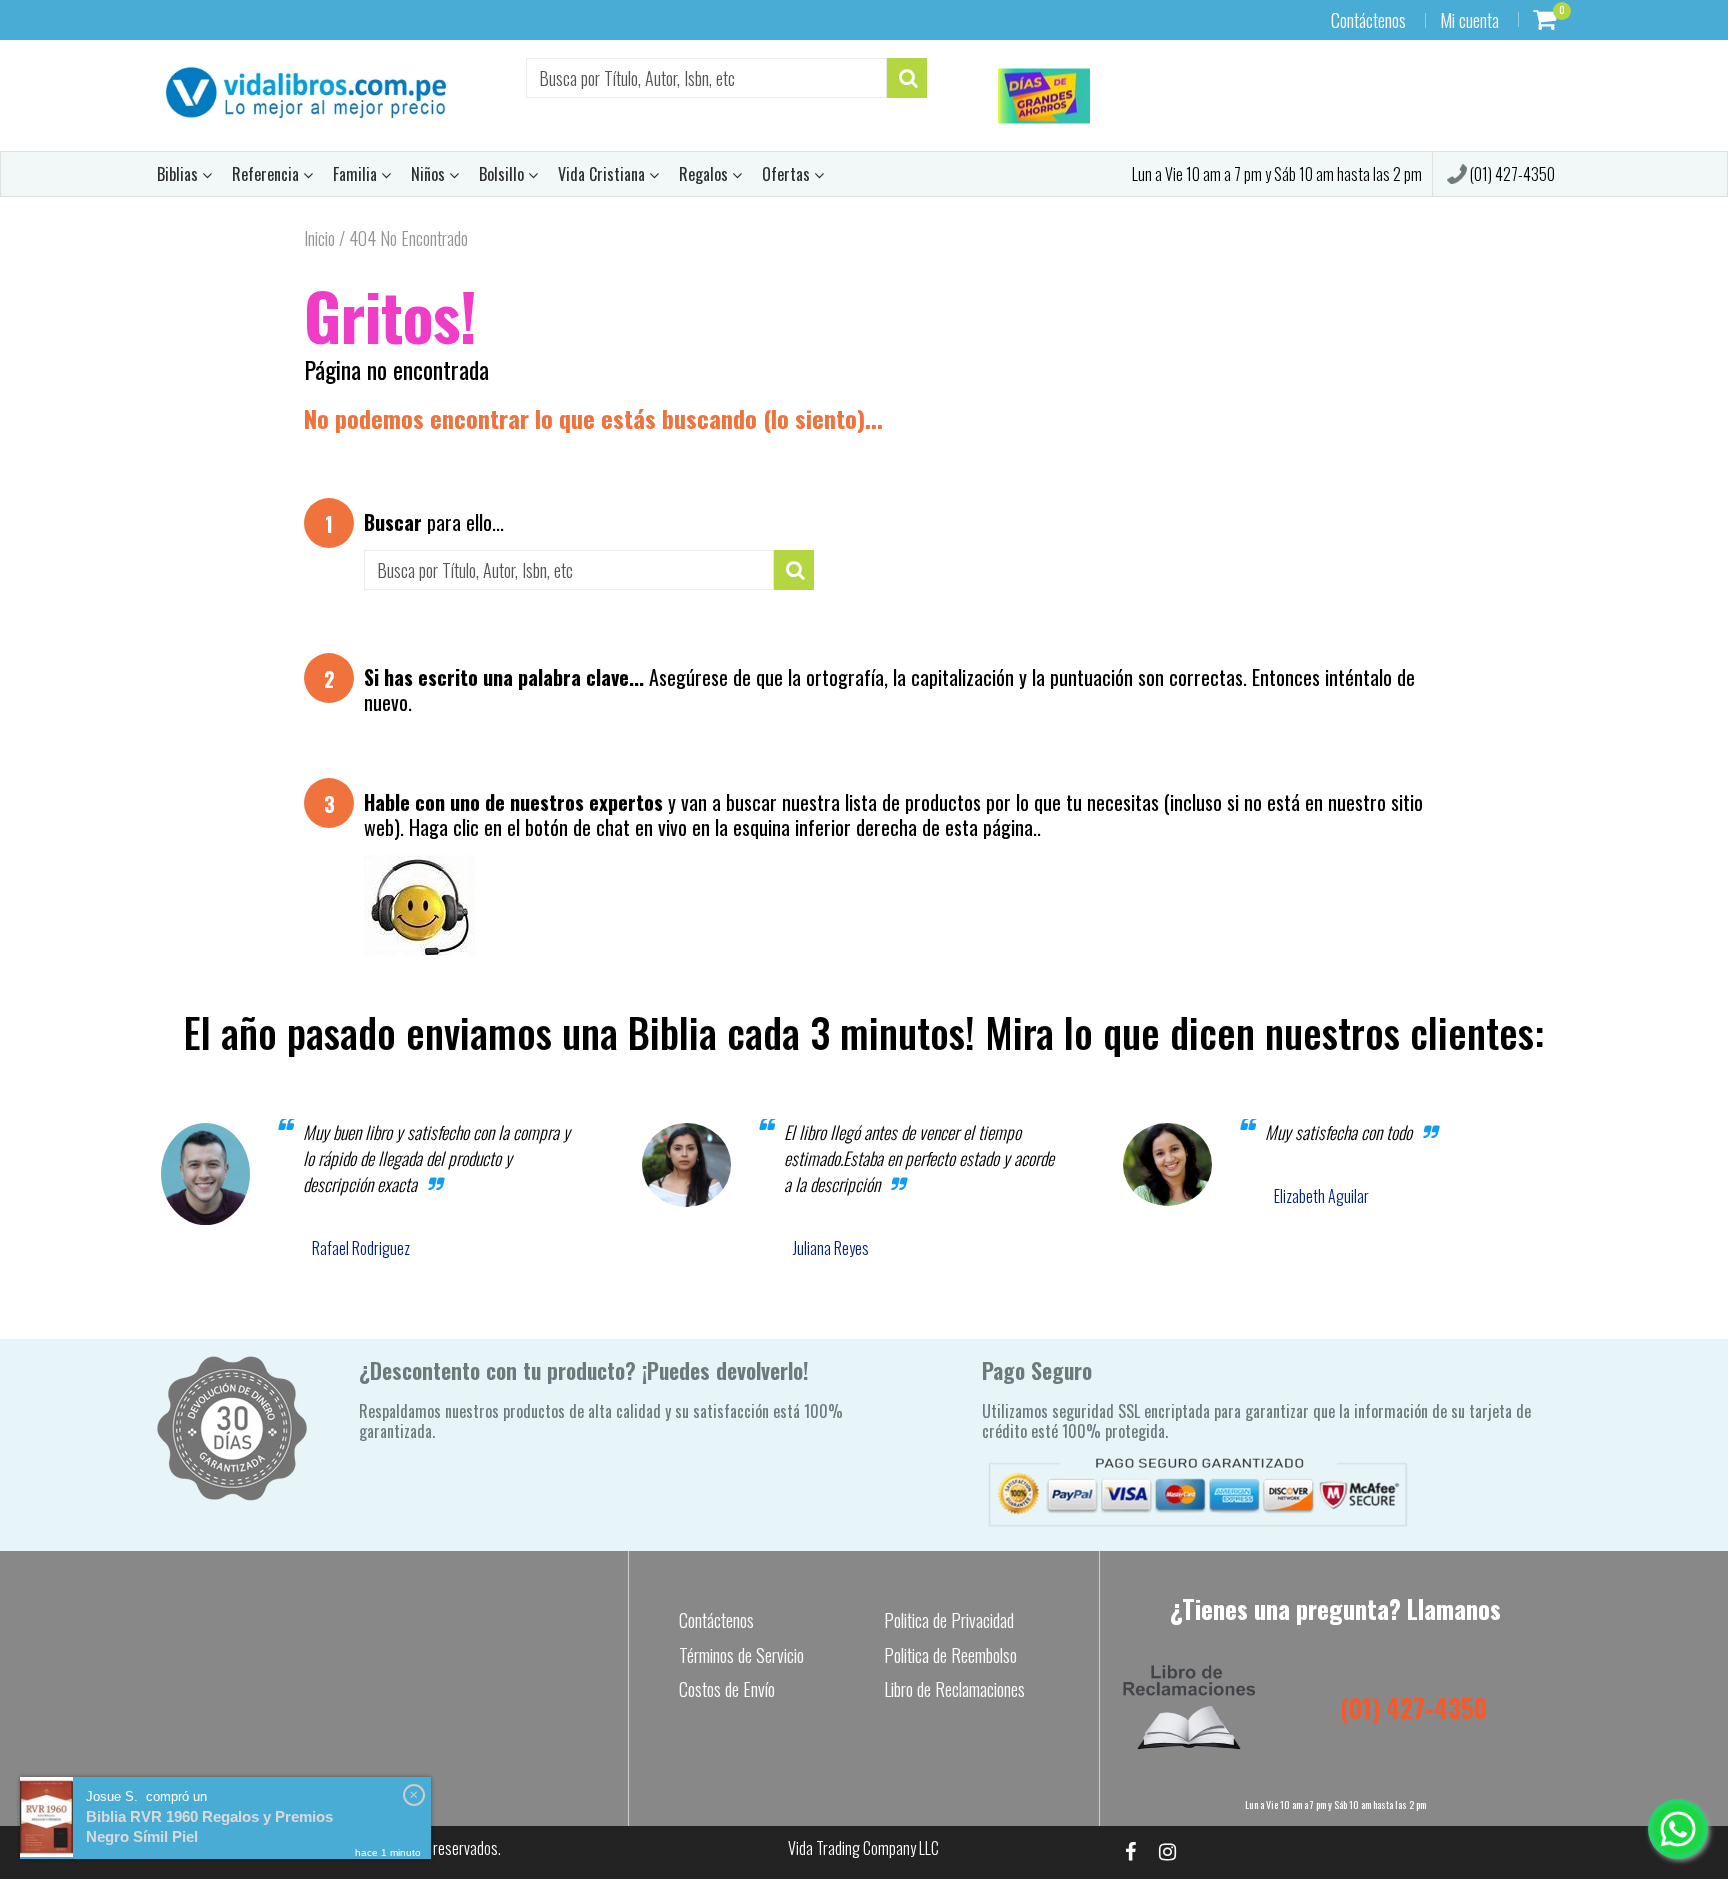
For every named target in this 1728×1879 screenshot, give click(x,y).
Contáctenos (1368, 20)
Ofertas (788, 174)
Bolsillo (503, 174)
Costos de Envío (727, 1689)
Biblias (179, 174)
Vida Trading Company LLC (863, 1848)
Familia (357, 174)
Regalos (705, 174)
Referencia (267, 174)
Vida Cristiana (603, 174)
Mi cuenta (1469, 20)
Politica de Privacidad (949, 1620)
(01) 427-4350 (1511, 174)
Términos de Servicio (741, 1655)
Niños (430, 174)
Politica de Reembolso (950, 1655)
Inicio (319, 238)
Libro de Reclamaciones (954, 1689)
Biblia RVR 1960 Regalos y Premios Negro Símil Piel (209, 1826)
